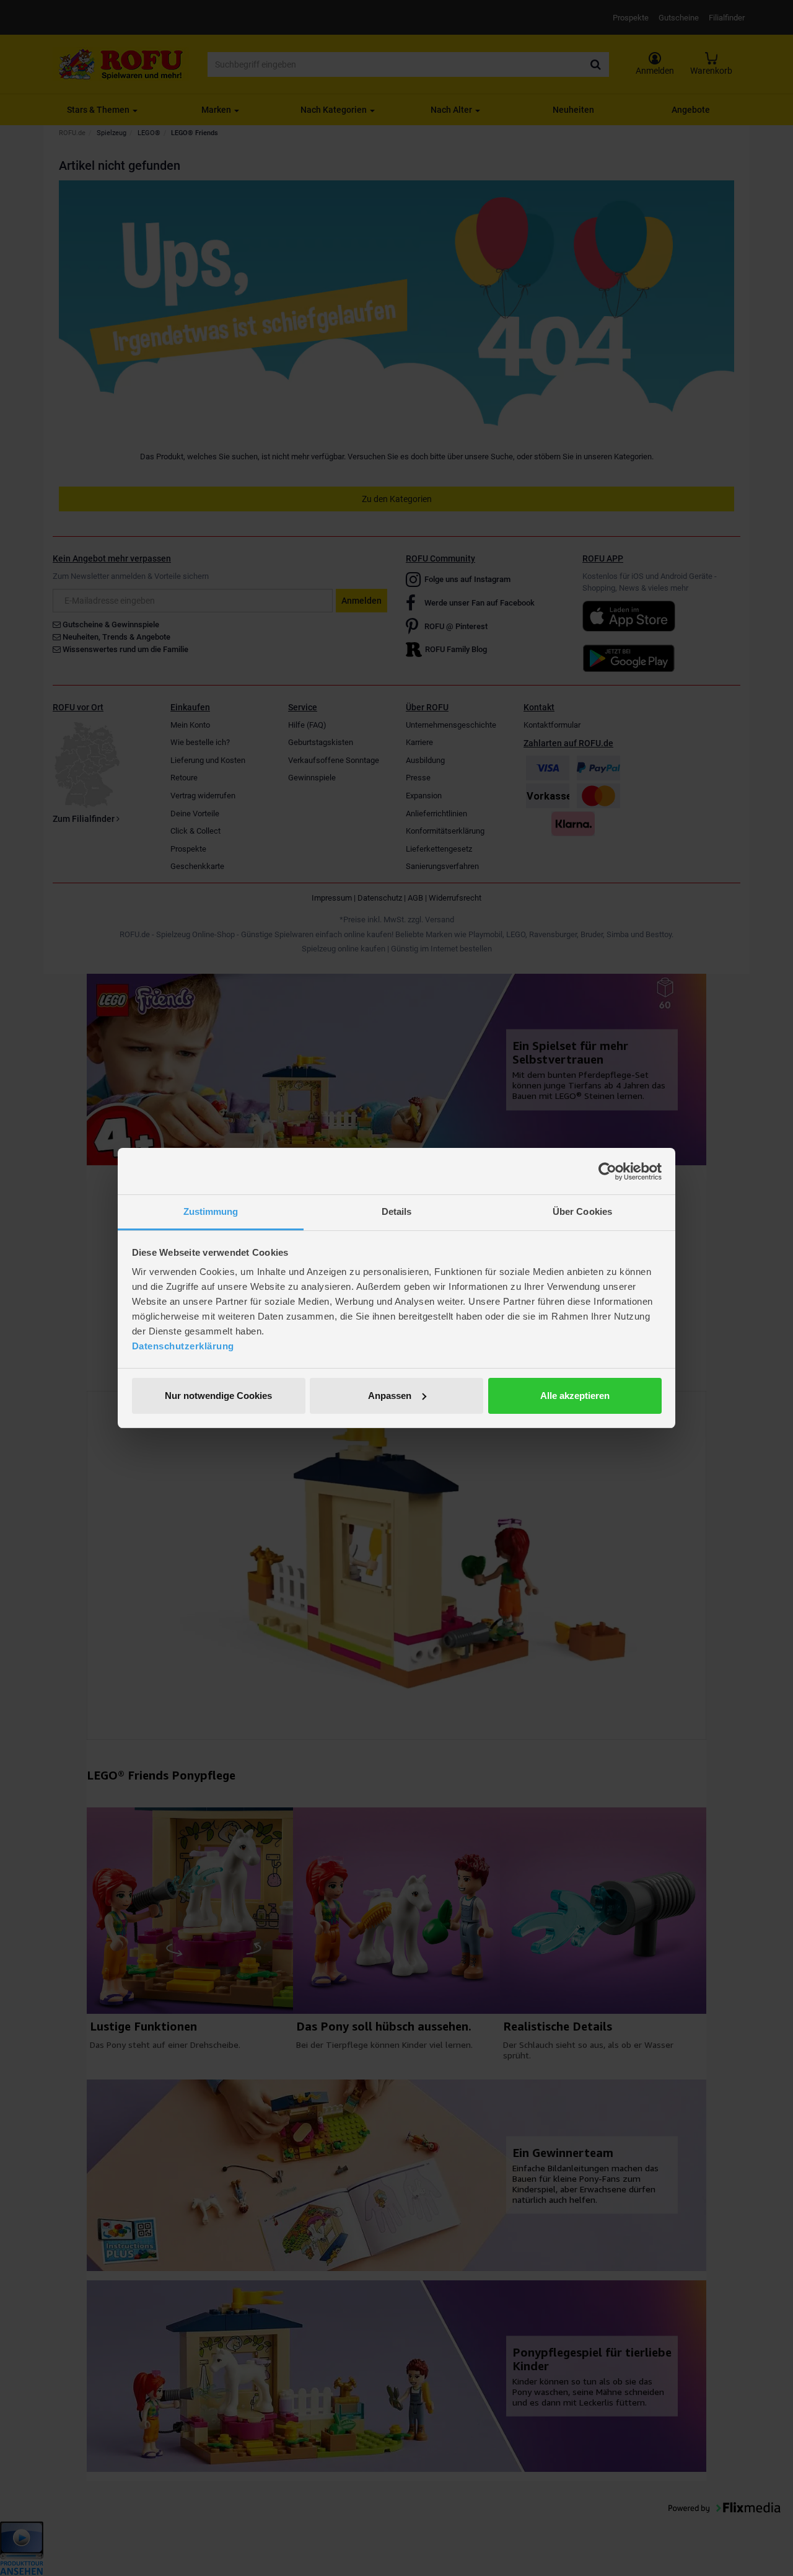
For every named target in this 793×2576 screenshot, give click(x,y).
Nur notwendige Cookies (218, 1396)
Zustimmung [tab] (211, 1211)
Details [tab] (397, 1211)
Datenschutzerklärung (183, 1346)
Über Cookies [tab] (582, 1211)
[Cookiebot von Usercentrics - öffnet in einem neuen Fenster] (607, 1171)
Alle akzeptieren (575, 1396)
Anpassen (390, 1396)
